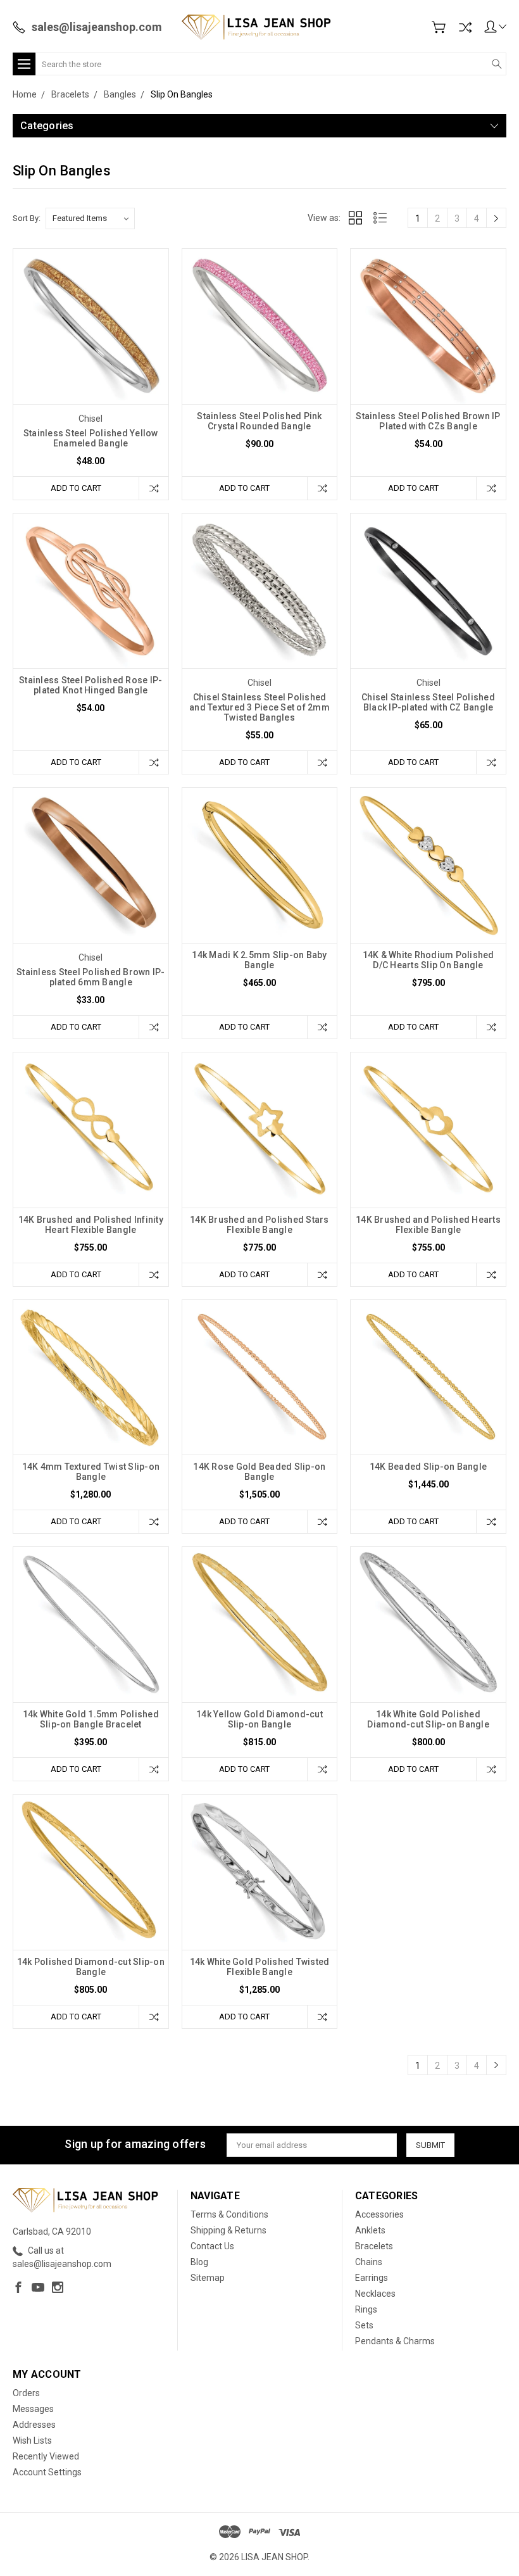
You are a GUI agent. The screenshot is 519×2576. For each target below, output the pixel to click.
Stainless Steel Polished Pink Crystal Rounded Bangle (259, 421)
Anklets (370, 2230)
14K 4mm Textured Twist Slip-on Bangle (91, 1472)
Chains (369, 2262)
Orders (26, 2393)
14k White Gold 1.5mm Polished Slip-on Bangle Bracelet (91, 1719)
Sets (364, 2325)
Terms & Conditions (229, 2214)
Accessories (379, 2214)
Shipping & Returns (228, 2230)
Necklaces (375, 2294)
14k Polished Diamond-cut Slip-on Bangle (91, 1967)
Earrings (372, 2278)
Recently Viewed (46, 2456)
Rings (366, 2309)
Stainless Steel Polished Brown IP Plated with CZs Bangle (428, 421)
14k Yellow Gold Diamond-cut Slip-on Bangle (259, 1719)
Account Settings (47, 2472)
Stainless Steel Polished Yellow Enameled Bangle (91, 438)
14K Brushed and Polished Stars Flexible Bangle (259, 1225)
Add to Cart (76, 488)
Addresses (34, 2425)
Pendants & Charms (395, 2341)
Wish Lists (32, 2440)
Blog (199, 2262)
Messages (33, 2409)
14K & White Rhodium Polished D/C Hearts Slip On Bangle (428, 960)
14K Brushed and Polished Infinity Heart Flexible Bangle (91, 1225)
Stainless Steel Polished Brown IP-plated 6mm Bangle (91, 977)
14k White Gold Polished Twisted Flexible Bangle (260, 1967)
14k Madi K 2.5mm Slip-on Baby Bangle (259, 960)
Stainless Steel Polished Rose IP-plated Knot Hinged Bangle (91, 685)
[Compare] (465, 27)
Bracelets (374, 2246)
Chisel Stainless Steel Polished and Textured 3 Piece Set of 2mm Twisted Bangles (259, 707)
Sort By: (27, 218)
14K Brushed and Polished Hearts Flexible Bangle (428, 1225)
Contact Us (212, 2246)
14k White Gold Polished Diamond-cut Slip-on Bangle (428, 1719)
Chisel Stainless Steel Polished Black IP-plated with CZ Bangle (428, 702)
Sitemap (208, 2278)
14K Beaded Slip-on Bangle (428, 1467)
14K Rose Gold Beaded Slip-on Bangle (259, 1472)
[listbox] (90, 218)
